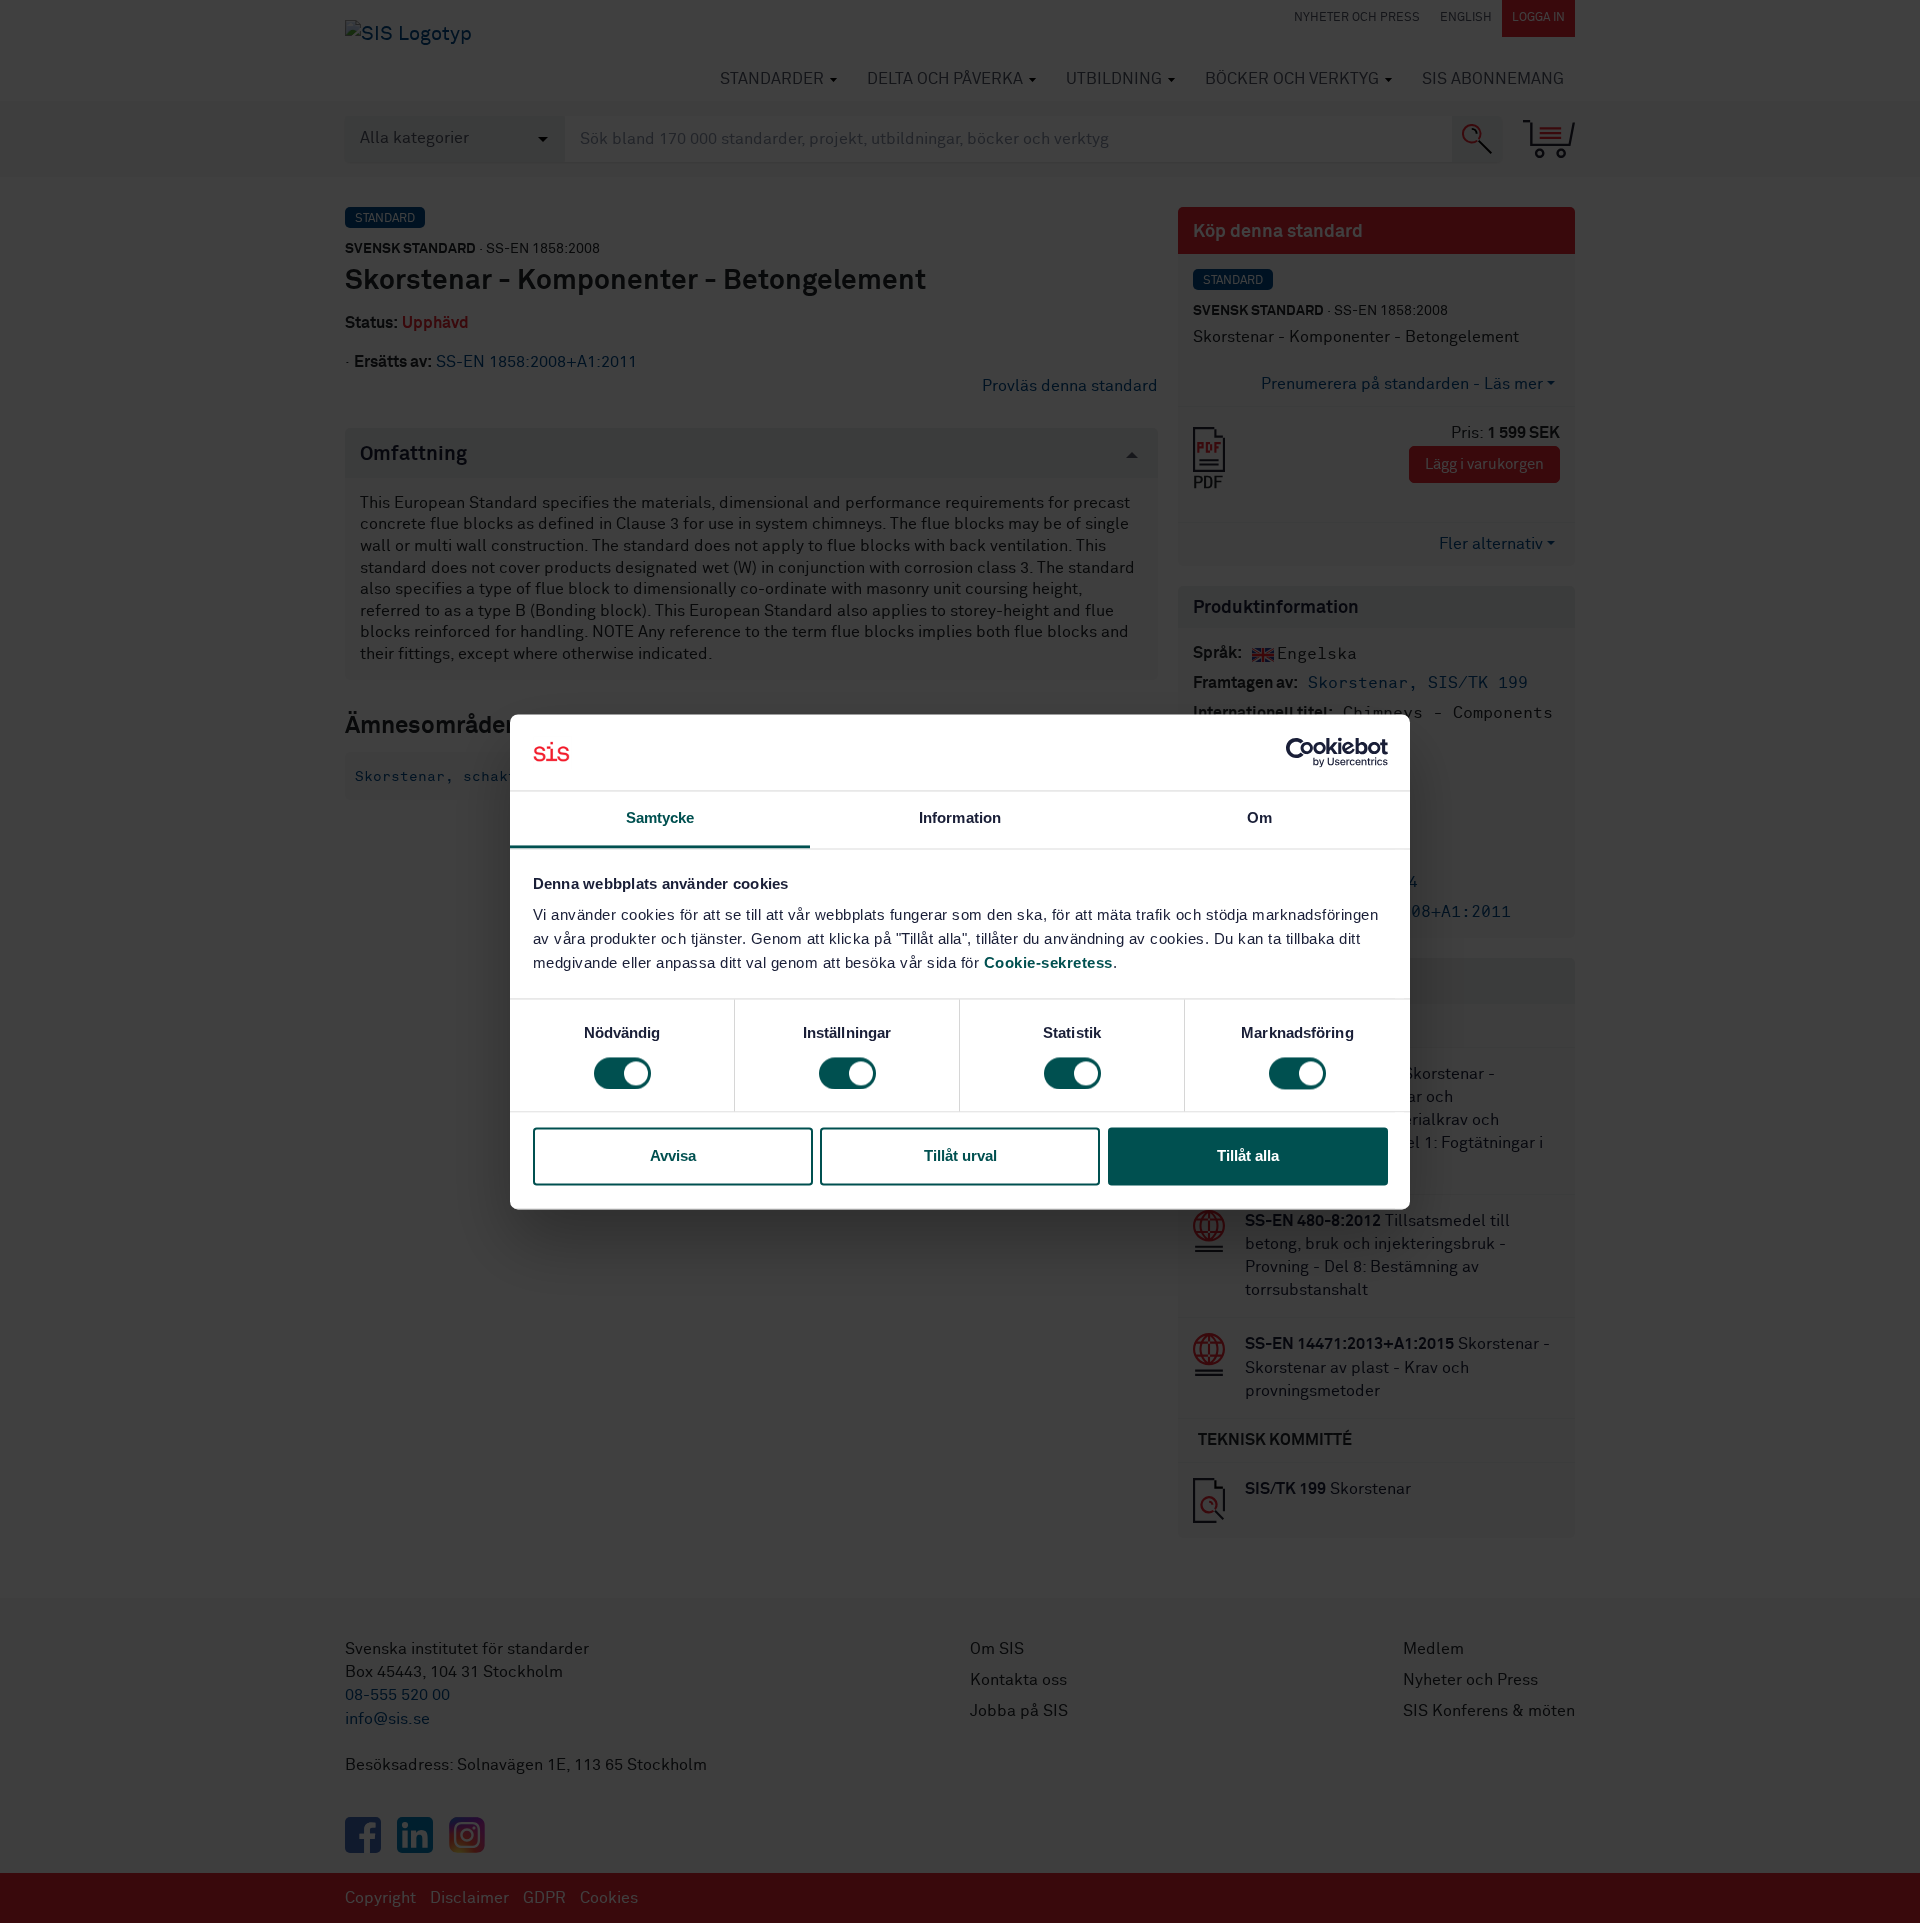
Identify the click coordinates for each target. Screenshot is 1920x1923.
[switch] (847, 1073)
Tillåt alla (1248, 1156)
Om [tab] (1259, 818)
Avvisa (673, 1156)
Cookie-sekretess (1048, 963)
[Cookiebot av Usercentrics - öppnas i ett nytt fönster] (1300, 752)
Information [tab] (960, 818)
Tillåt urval (960, 1156)
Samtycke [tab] (660, 818)
